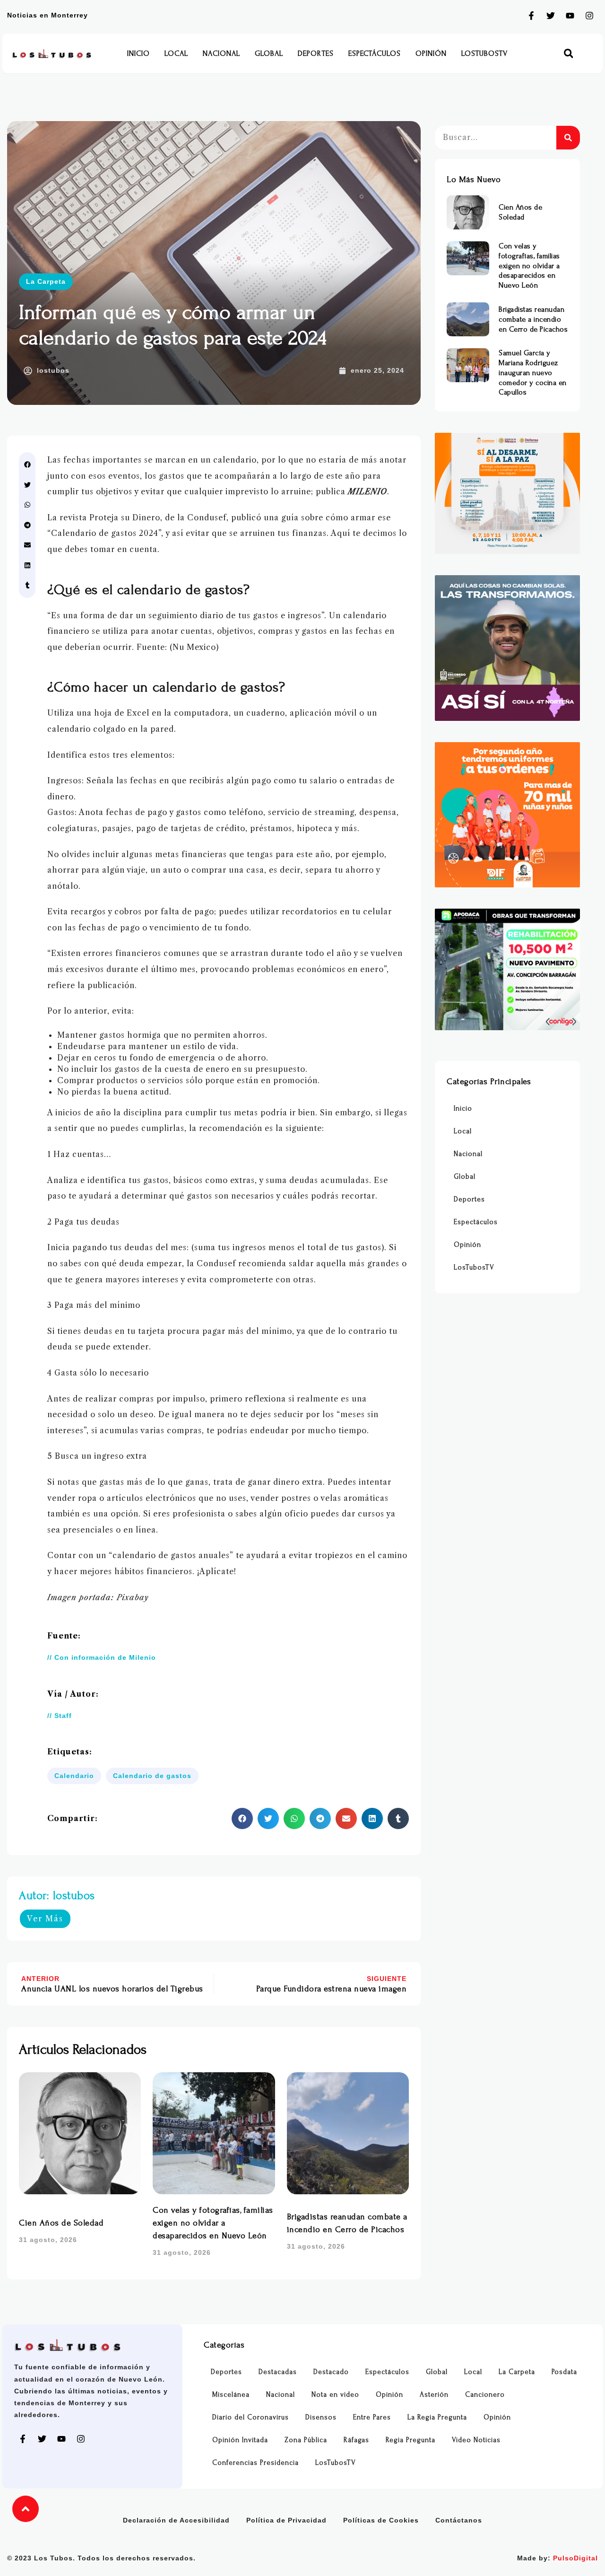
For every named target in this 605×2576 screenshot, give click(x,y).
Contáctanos (459, 2520)
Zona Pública (306, 2440)
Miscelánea (231, 2395)
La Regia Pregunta (437, 2417)
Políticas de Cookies (381, 2520)
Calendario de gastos (152, 1776)
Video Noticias (476, 2440)
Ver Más (45, 1919)
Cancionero (485, 2395)
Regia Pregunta (411, 2440)
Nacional (221, 53)
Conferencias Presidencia (255, 2463)
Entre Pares (372, 2417)
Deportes (316, 53)
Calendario (74, 1776)
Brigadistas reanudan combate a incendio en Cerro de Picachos (533, 319)
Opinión (431, 53)
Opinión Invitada (240, 2440)
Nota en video (335, 2395)
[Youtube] (570, 16)
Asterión (434, 2395)
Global (269, 53)
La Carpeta (46, 281)
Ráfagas (356, 2440)
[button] (568, 54)
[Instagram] (589, 16)
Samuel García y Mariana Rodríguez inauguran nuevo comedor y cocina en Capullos (533, 372)
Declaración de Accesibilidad (176, 2520)
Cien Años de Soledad (61, 2223)
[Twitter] (551, 16)
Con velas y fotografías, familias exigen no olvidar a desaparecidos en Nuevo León (213, 2223)
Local (176, 53)
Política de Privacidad (286, 2520)
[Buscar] (568, 138)
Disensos (321, 2417)
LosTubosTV (484, 53)
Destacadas (278, 2372)
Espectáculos (375, 53)
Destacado (331, 2372)
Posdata (564, 2372)
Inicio (138, 53)
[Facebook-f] (531, 16)
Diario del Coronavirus (251, 2417)
